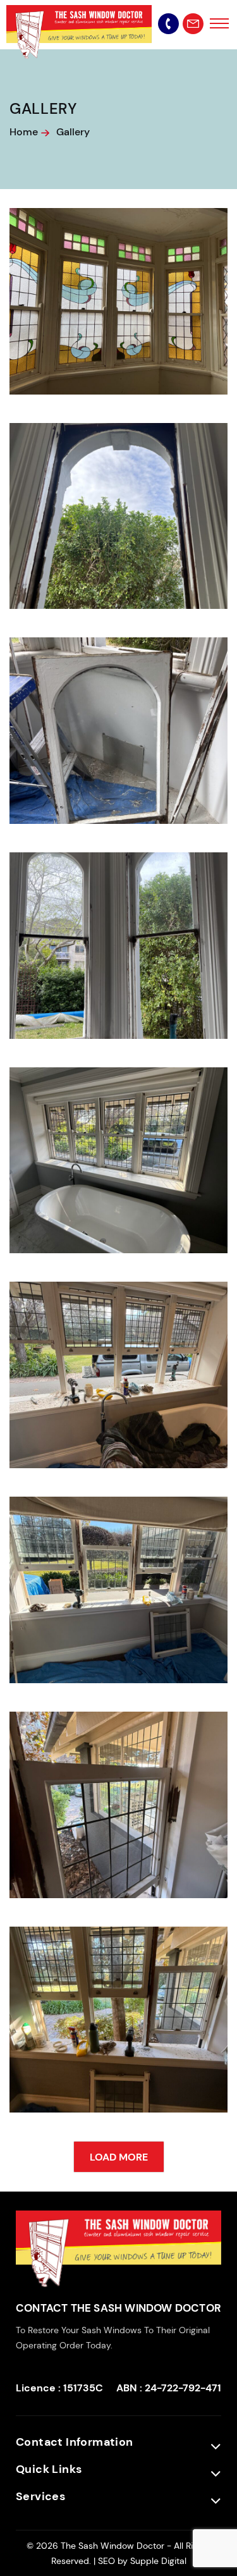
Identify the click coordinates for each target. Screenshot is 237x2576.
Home (24, 132)
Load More (119, 2157)
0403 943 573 (168, 24)
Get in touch (193, 24)
